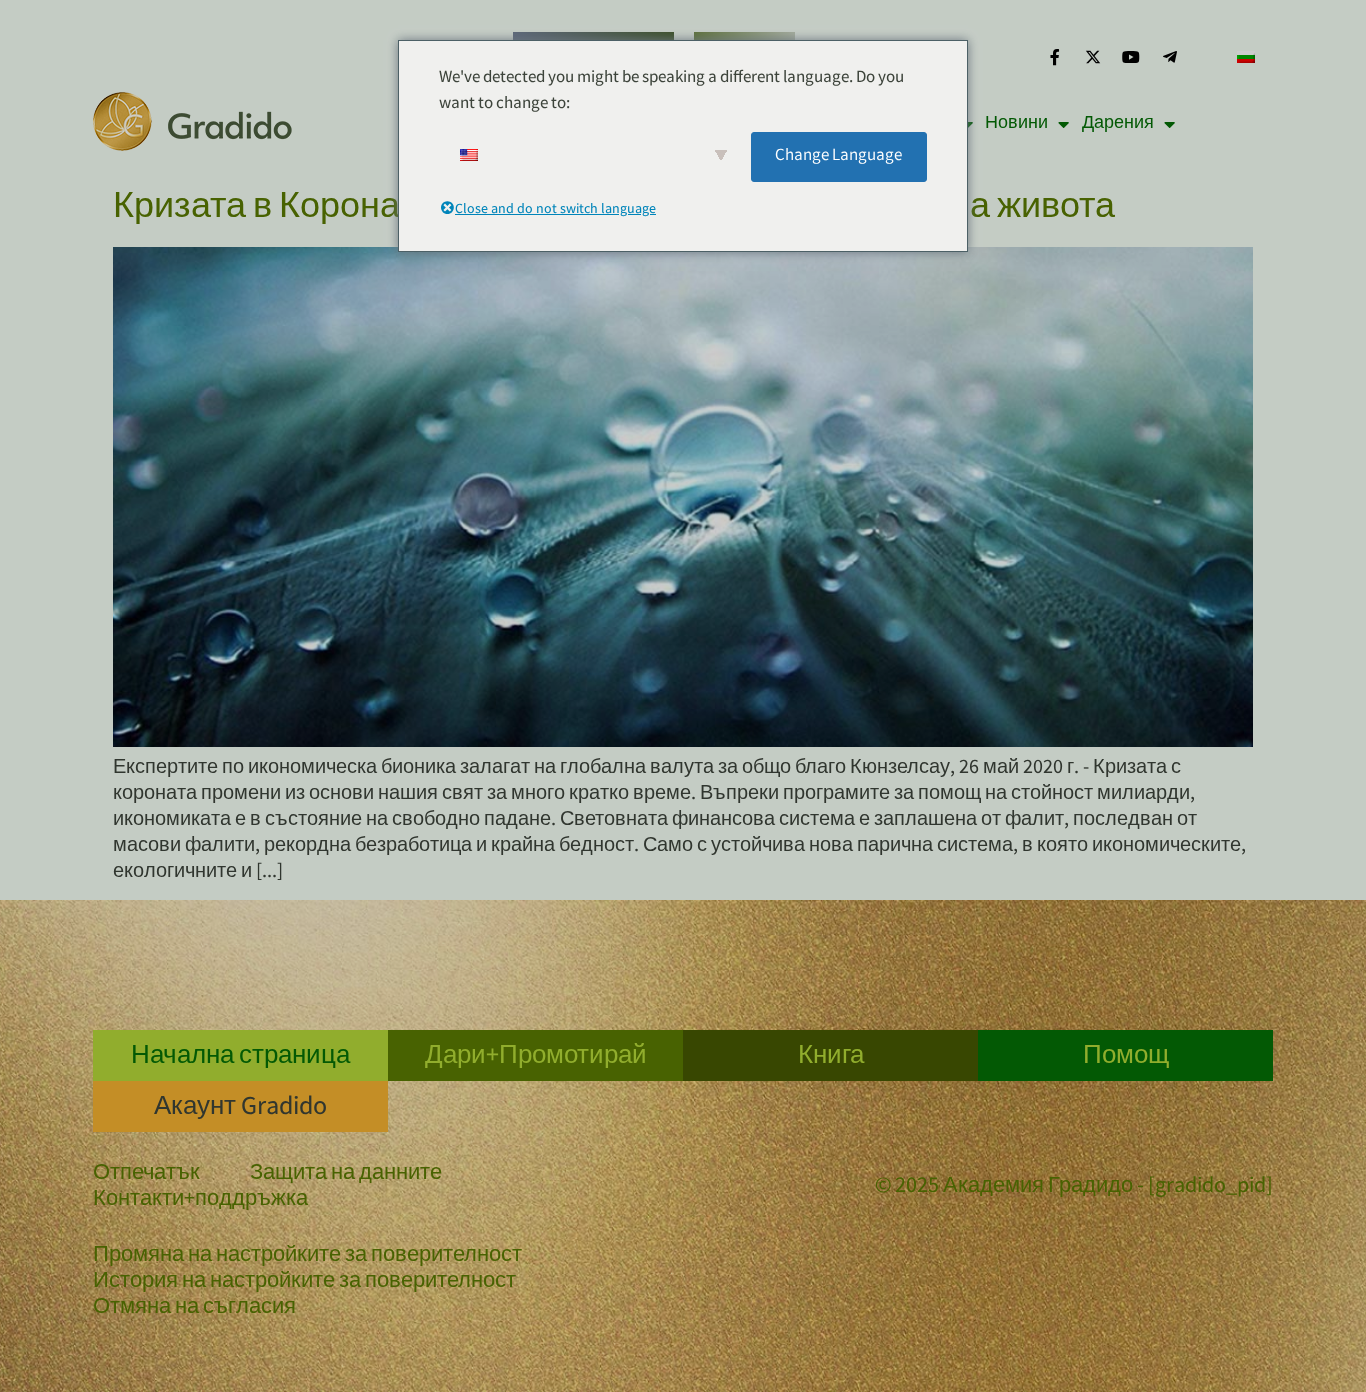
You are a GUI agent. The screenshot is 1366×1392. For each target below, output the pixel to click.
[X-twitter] (1093, 57)
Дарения (1118, 124)
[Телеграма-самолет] (1170, 57)
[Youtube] (1131, 57)
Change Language (838, 156)
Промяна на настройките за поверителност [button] (307, 1257)
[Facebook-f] (1054, 57)
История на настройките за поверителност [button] (304, 1283)
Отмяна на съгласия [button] (194, 1309)
